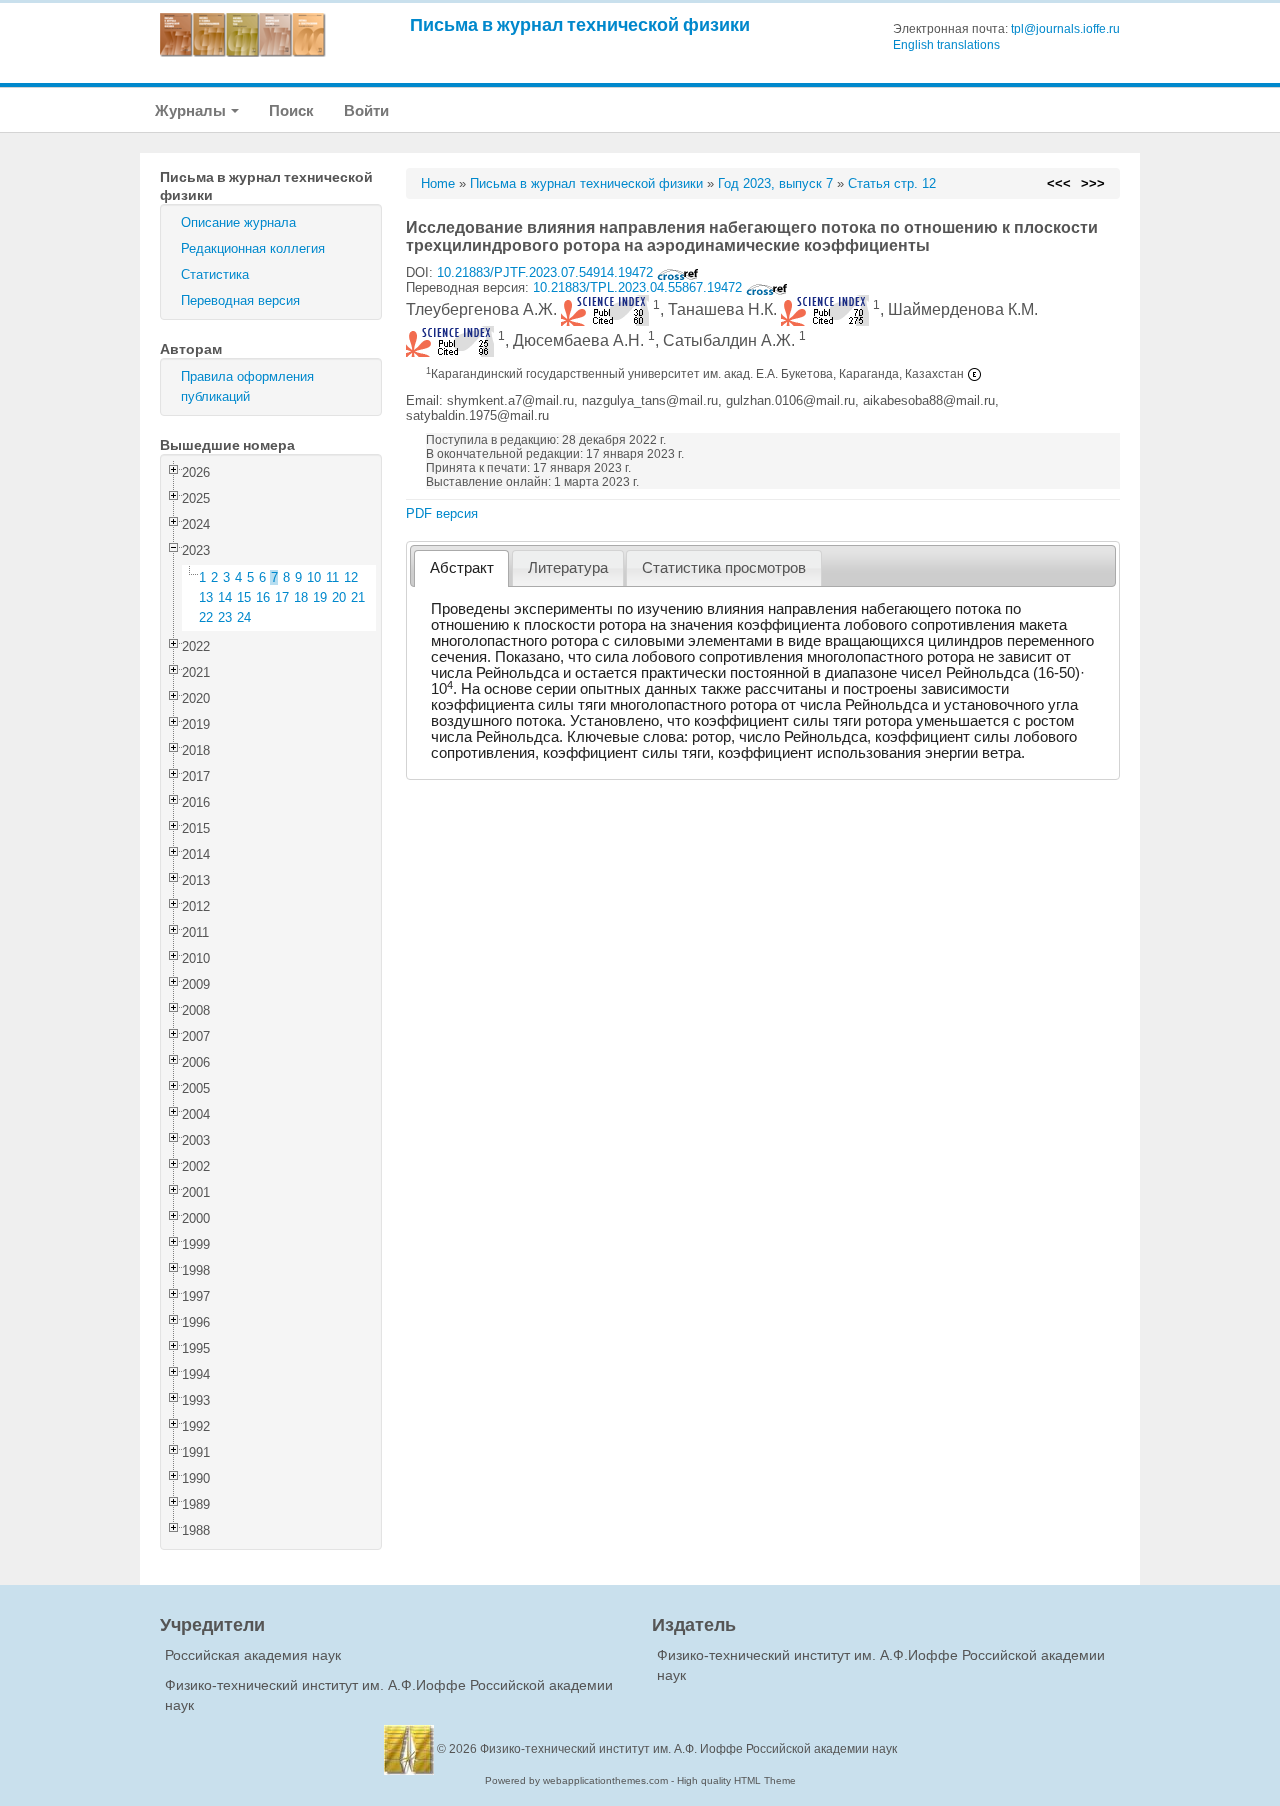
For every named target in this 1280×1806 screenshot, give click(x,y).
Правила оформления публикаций (247, 386)
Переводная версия (240, 300)
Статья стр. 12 (892, 183)
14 (225, 597)
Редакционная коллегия (253, 248)
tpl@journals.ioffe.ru (1065, 29)
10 (314, 577)
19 (320, 597)
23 (225, 617)
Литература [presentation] (568, 568)
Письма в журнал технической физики (580, 24)
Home (438, 183)
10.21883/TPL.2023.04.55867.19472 (639, 287)
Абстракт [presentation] (462, 568)
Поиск (291, 110)
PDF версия (442, 513)
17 (282, 597)
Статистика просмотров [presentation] (724, 568)
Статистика (215, 274)
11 (332, 577)
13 (206, 597)
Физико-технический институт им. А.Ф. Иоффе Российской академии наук (688, 1749)
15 (244, 597)
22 (206, 617)
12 (351, 577)
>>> (1093, 183)
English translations (946, 45)
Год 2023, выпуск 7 (775, 183)
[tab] (461, 568)
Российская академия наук (253, 1655)
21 (358, 597)
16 (263, 597)
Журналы (192, 110)
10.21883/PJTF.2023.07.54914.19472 (547, 272)
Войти (366, 110)
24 (244, 617)
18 (301, 597)
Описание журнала (238, 222)
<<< (1059, 183)
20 (339, 597)
